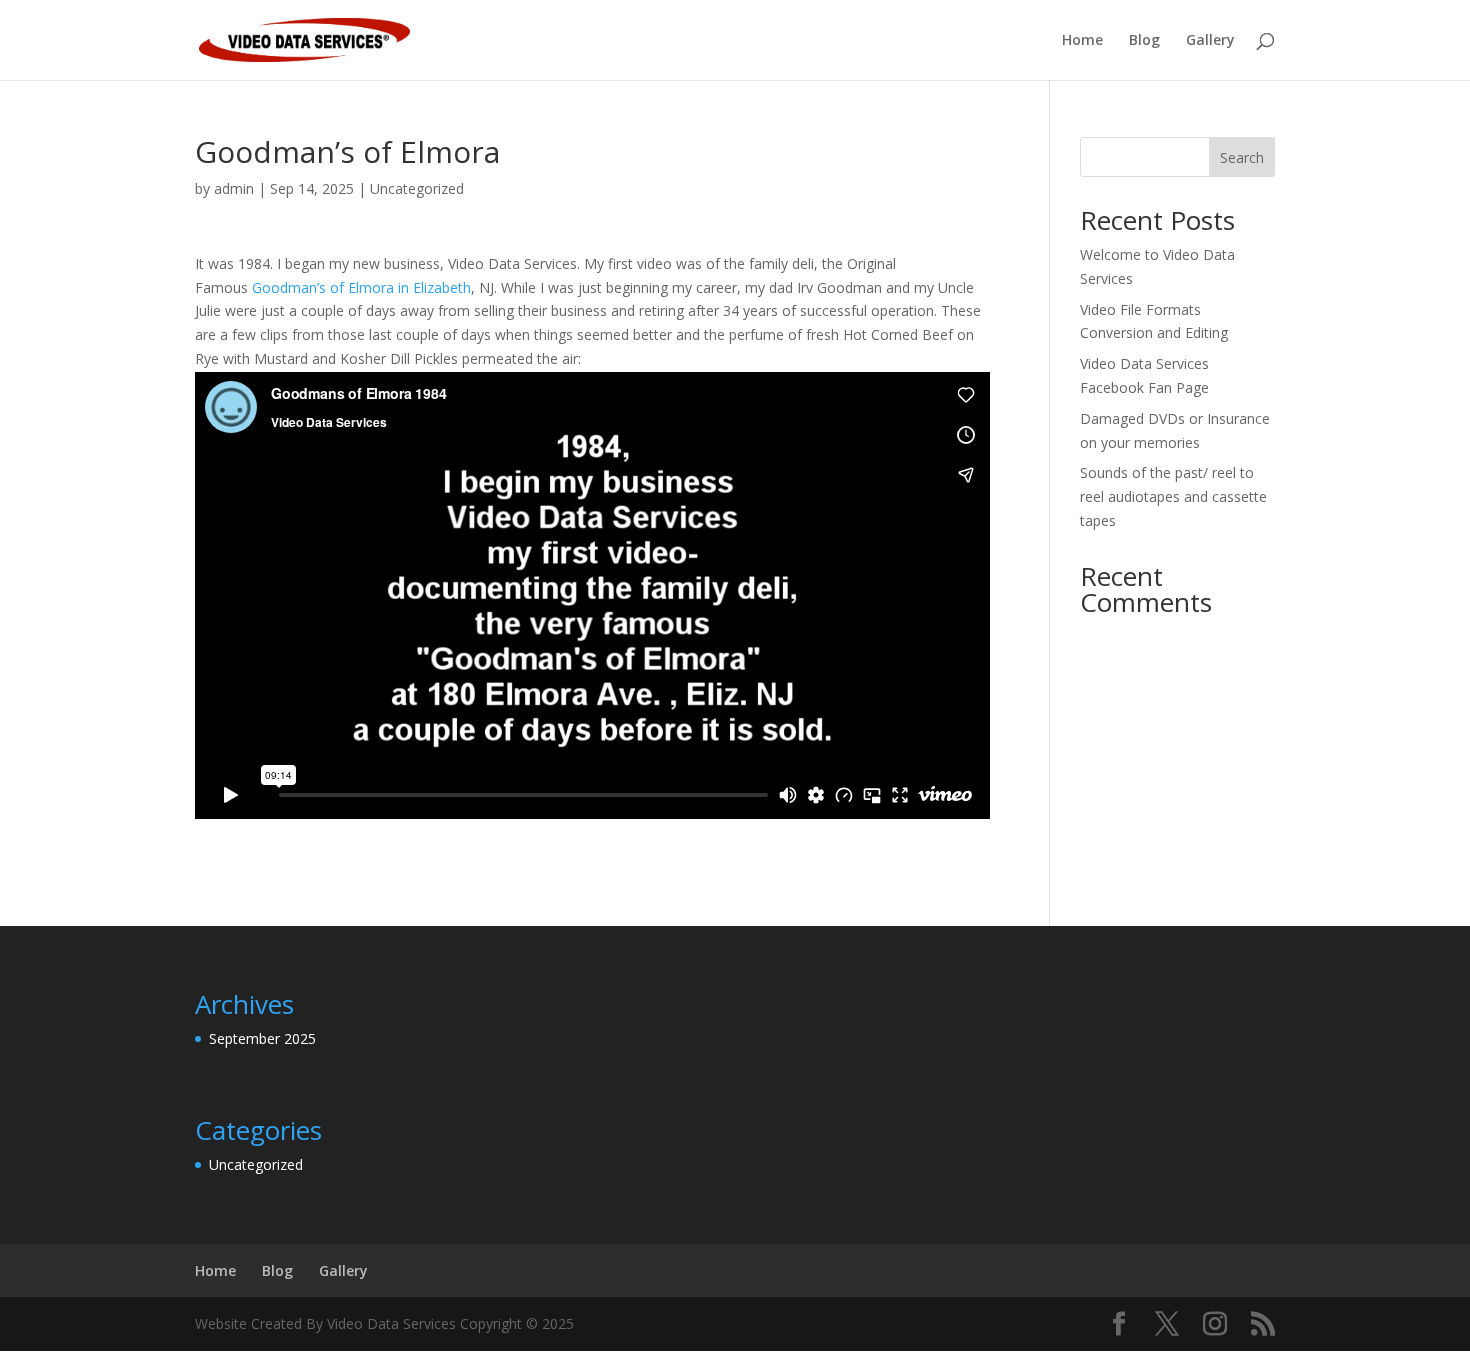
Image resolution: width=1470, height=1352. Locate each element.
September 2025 (262, 1038)
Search (1242, 157)
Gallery (1210, 41)
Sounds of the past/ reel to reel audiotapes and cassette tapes (1173, 496)
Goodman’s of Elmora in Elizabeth (361, 287)
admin (234, 188)
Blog (1144, 41)
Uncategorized (417, 188)
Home (1082, 41)
